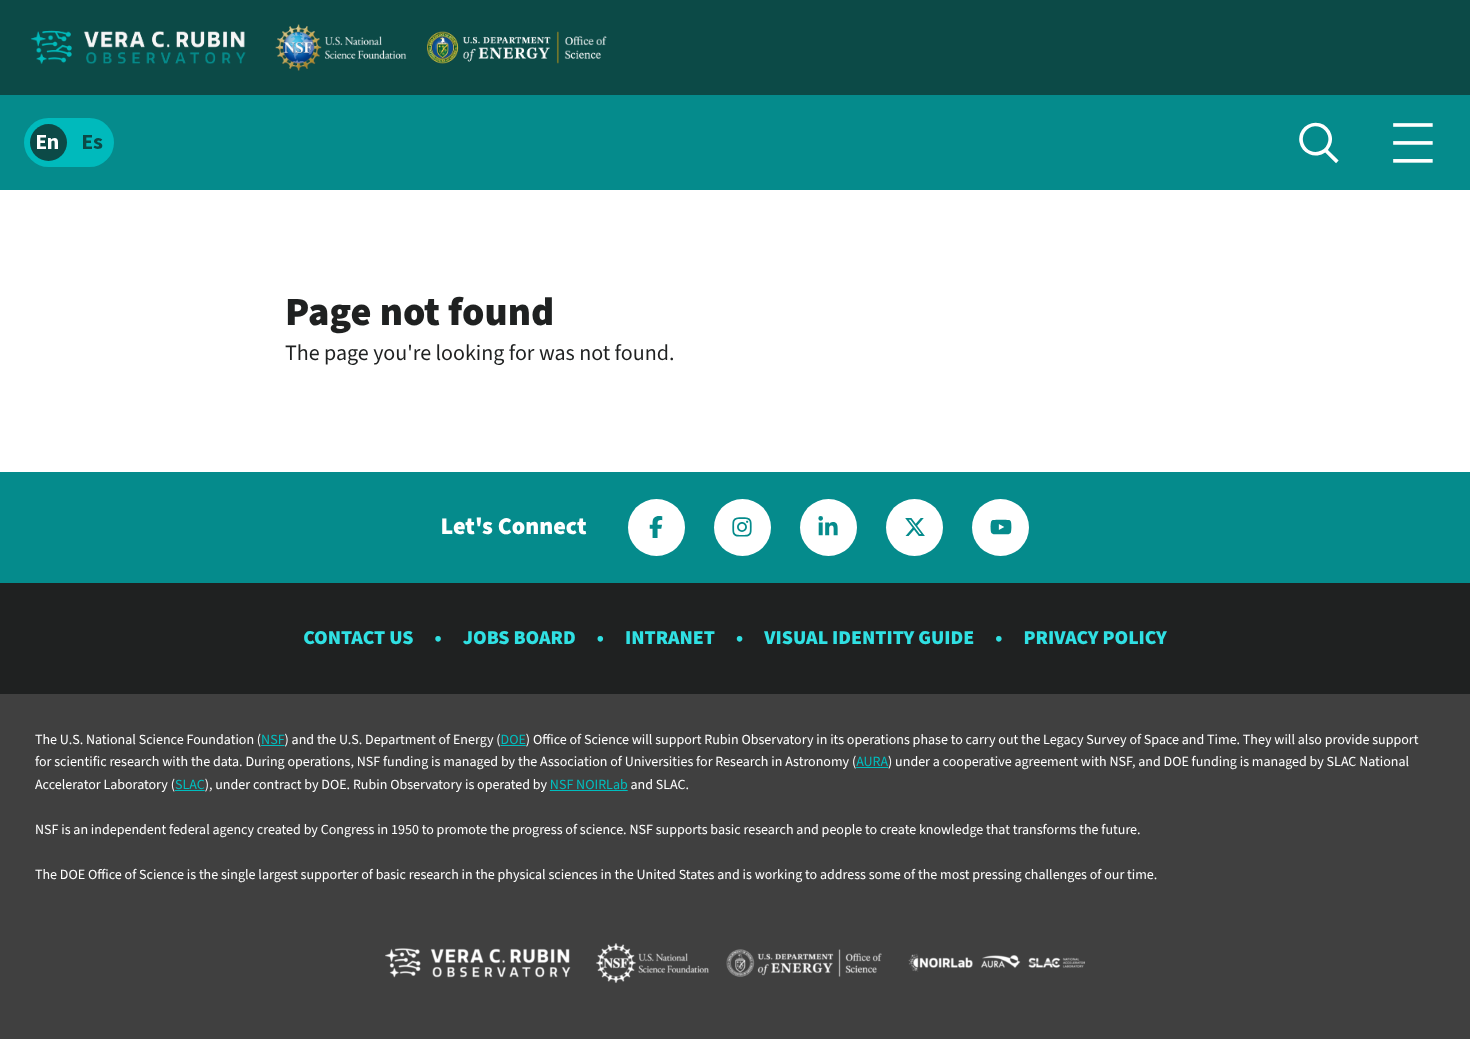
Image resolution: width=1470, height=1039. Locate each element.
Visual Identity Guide (869, 638)
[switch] (69, 142)
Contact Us (358, 638)
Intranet (670, 638)
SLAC (190, 785)
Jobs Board (519, 638)
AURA (872, 762)
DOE (513, 740)
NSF (272, 740)
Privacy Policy (1094, 638)
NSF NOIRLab (589, 785)
